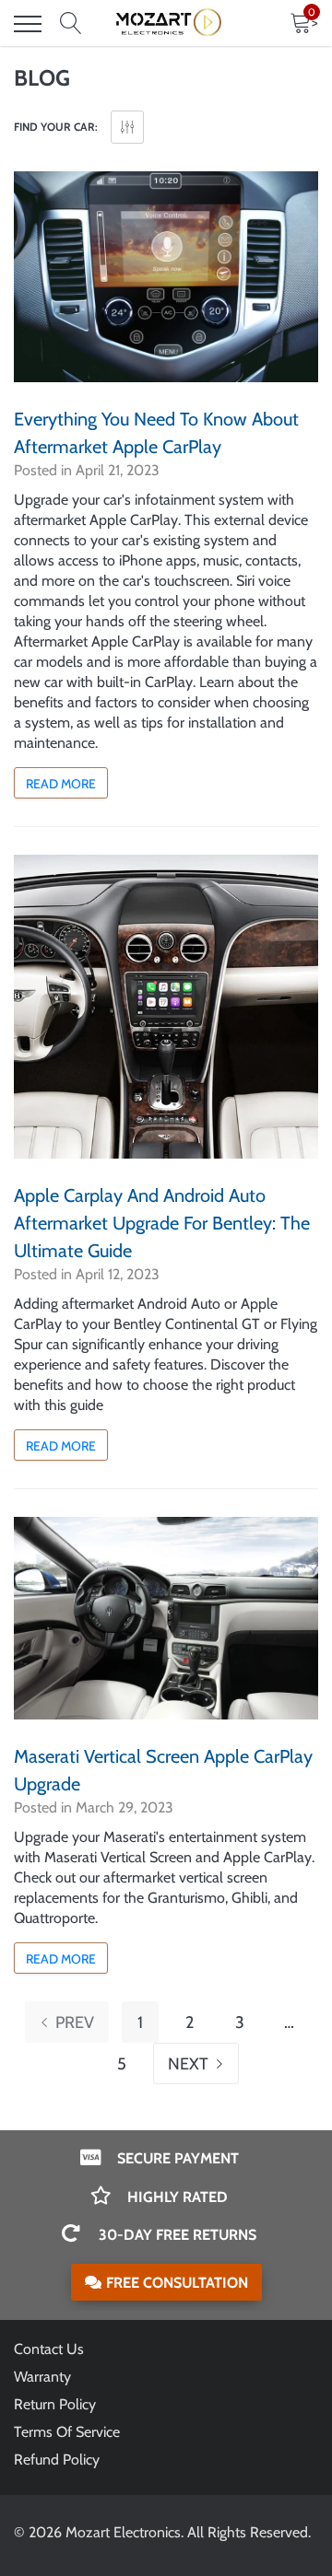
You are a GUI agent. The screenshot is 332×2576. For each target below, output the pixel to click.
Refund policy (57, 2459)
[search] (71, 24)
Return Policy (55, 2404)
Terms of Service (67, 2432)
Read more (61, 784)
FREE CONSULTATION (177, 2283)
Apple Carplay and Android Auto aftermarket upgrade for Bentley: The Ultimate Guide (162, 1223)
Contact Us (49, 2349)
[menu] (28, 24)
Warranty (42, 2377)
